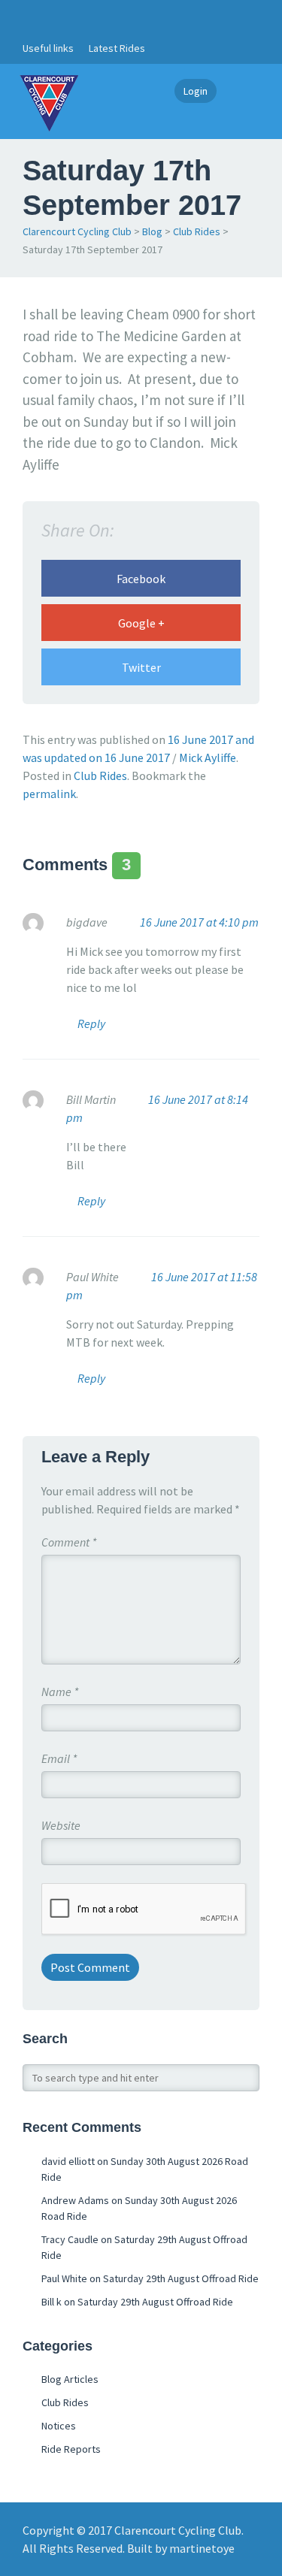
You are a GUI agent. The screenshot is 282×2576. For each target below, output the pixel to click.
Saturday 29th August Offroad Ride (181, 2278)
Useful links (48, 48)
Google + (141, 623)
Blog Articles (70, 2379)
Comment (69, 1542)
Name (60, 1692)
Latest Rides (117, 48)
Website (61, 1825)
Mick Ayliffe (208, 757)
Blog (152, 231)
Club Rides (197, 231)
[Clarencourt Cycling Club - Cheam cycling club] (49, 101)
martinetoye (202, 2548)
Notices (59, 2426)
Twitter (141, 667)
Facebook (141, 579)
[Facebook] (31, 17)
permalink (49, 794)
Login (196, 91)
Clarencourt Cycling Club (77, 231)
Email (59, 1758)
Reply (91, 1023)
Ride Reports (71, 2449)
